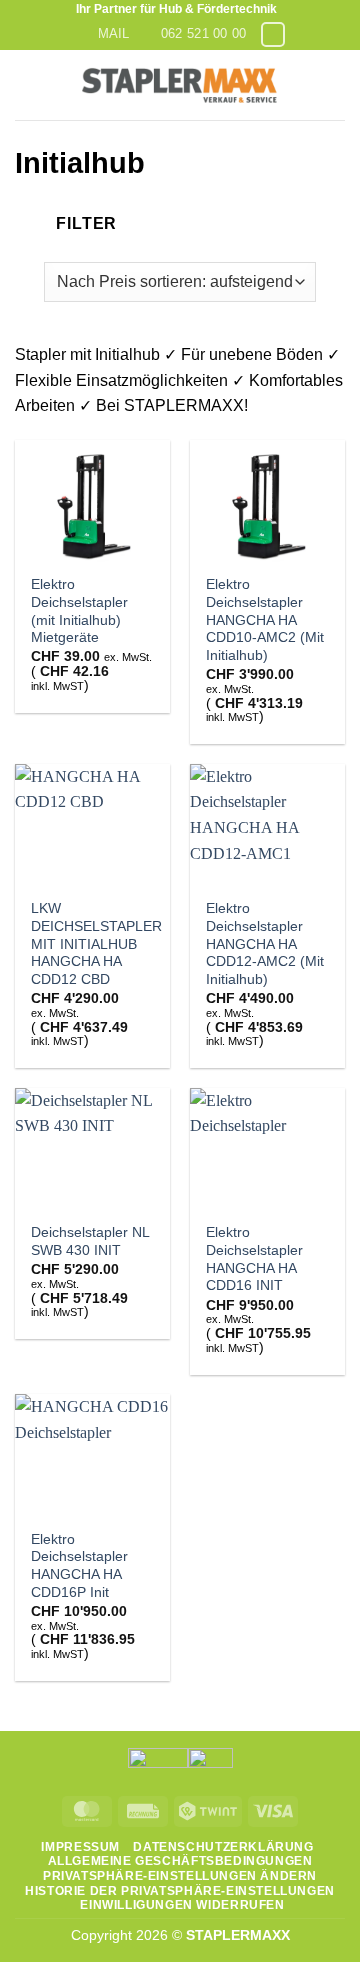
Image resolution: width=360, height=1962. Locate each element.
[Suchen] (337, 84)
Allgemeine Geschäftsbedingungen (180, 1861)
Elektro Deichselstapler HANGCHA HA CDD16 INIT (254, 1259)
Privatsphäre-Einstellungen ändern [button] (180, 1876)
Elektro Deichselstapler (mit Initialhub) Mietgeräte (79, 611)
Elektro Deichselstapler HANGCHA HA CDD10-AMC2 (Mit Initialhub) (265, 620)
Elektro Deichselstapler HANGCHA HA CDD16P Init (79, 1566)
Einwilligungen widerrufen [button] (182, 1905)
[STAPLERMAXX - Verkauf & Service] (180, 85)
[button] (27, 84)
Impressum (80, 1847)
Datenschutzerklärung (223, 1847)
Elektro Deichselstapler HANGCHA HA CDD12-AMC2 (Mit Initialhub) (265, 944)
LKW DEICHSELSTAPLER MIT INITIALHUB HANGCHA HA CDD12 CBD (96, 944)
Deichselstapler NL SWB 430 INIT (90, 1241)
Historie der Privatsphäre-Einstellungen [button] (180, 1891)
